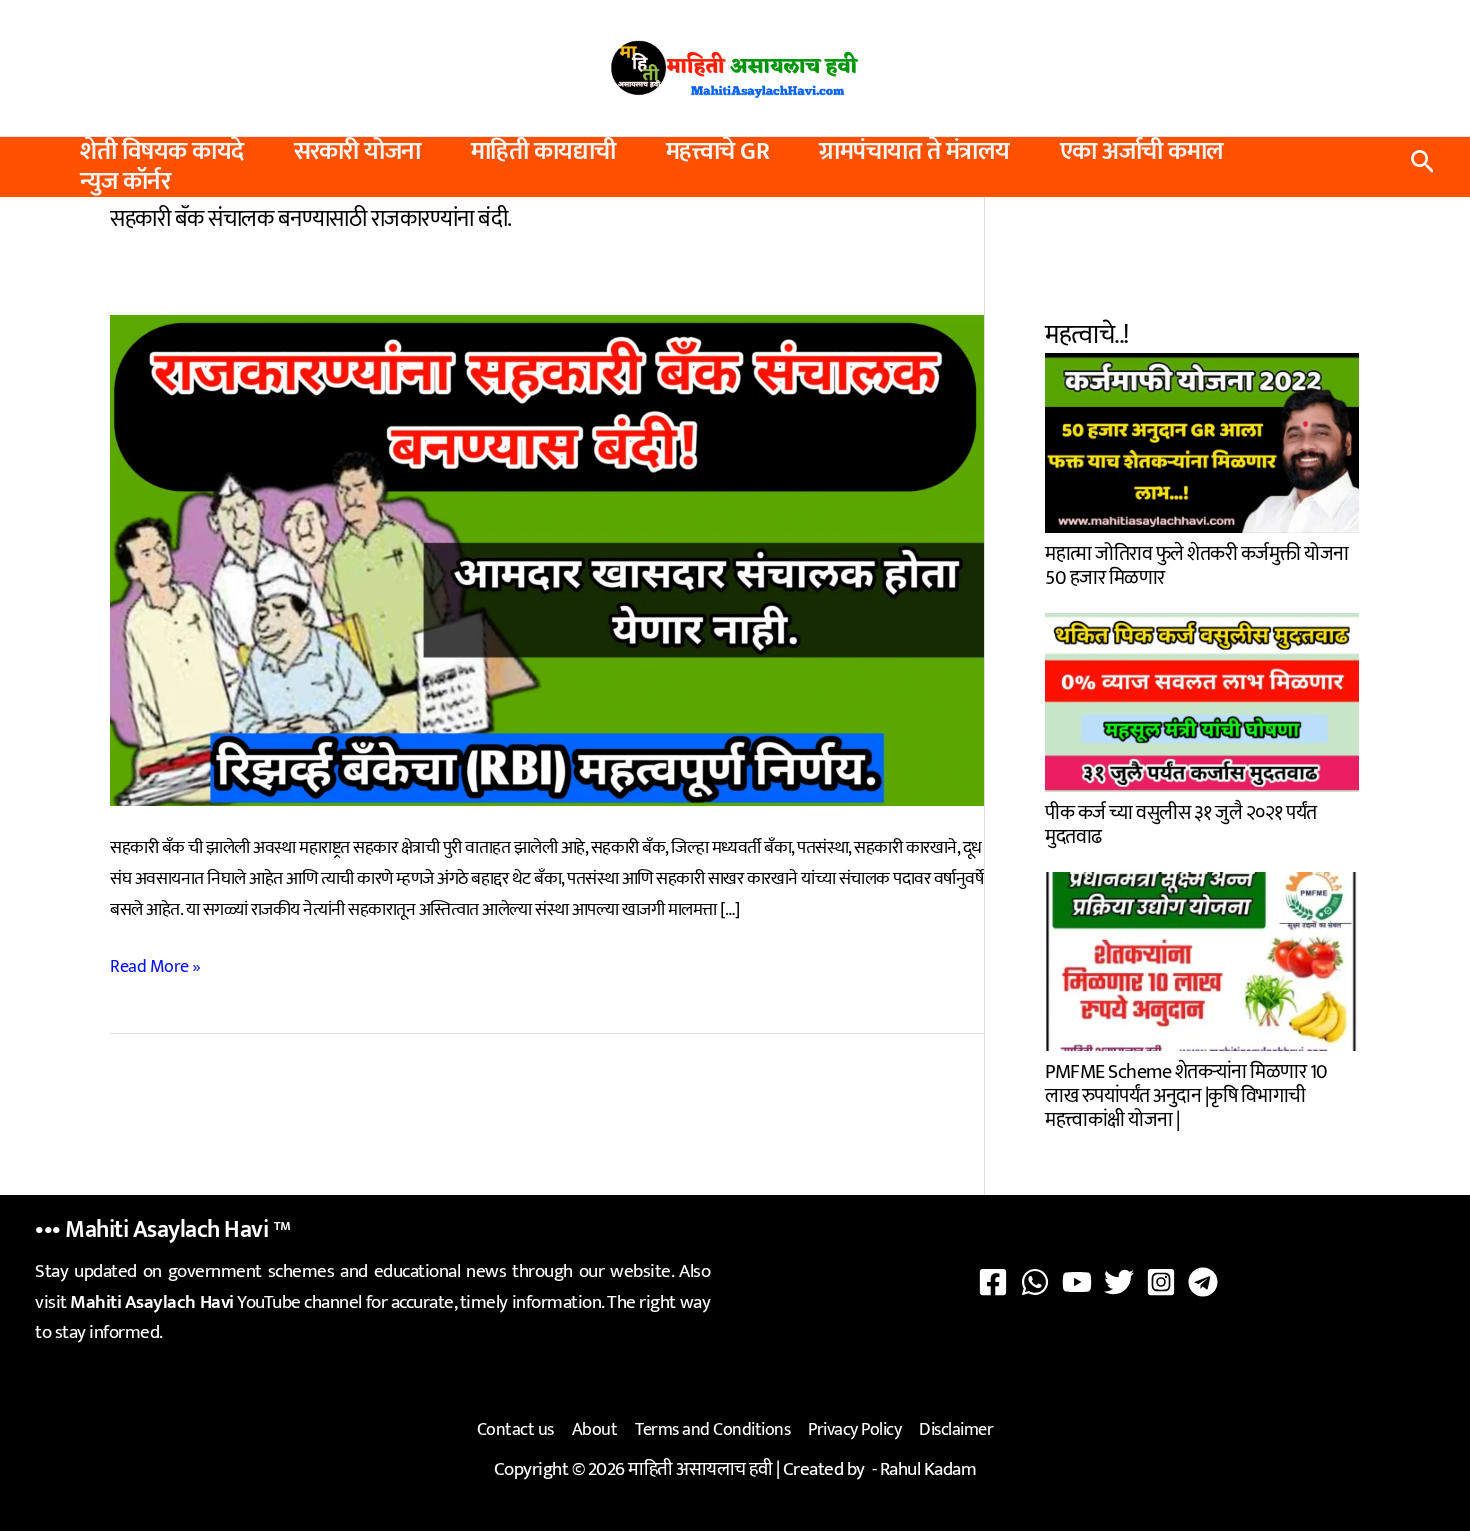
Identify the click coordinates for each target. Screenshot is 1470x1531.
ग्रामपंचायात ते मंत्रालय (914, 152)
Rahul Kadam (928, 1469)
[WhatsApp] (1035, 1282)
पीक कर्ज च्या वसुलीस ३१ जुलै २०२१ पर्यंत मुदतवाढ (1181, 822)
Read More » (155, 967)
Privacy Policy (854, 1430)
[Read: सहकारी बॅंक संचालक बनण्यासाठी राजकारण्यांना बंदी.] (547, 560)
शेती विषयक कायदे (162, 152)
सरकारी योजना (357, 152)
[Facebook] (993, 1282)
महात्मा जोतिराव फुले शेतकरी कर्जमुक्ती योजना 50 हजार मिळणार (1197, 563)
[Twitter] (1119, 1282)
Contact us (515, 1430)
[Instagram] (1161, 1282)
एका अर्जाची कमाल (1142, 152)
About (595, 1430)
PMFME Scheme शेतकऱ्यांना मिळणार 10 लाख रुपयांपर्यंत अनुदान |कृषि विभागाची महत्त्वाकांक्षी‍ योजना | (1186, 1093)
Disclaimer (956, 1430)
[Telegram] (1203, 1282)
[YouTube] (1077, 1282)
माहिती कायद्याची (543, 152)
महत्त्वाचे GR (718, 152)
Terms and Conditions (712, 1430)
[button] (1422, 166)
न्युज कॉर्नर (125, 182)
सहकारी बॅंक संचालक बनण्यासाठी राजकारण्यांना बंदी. (311, 219)
